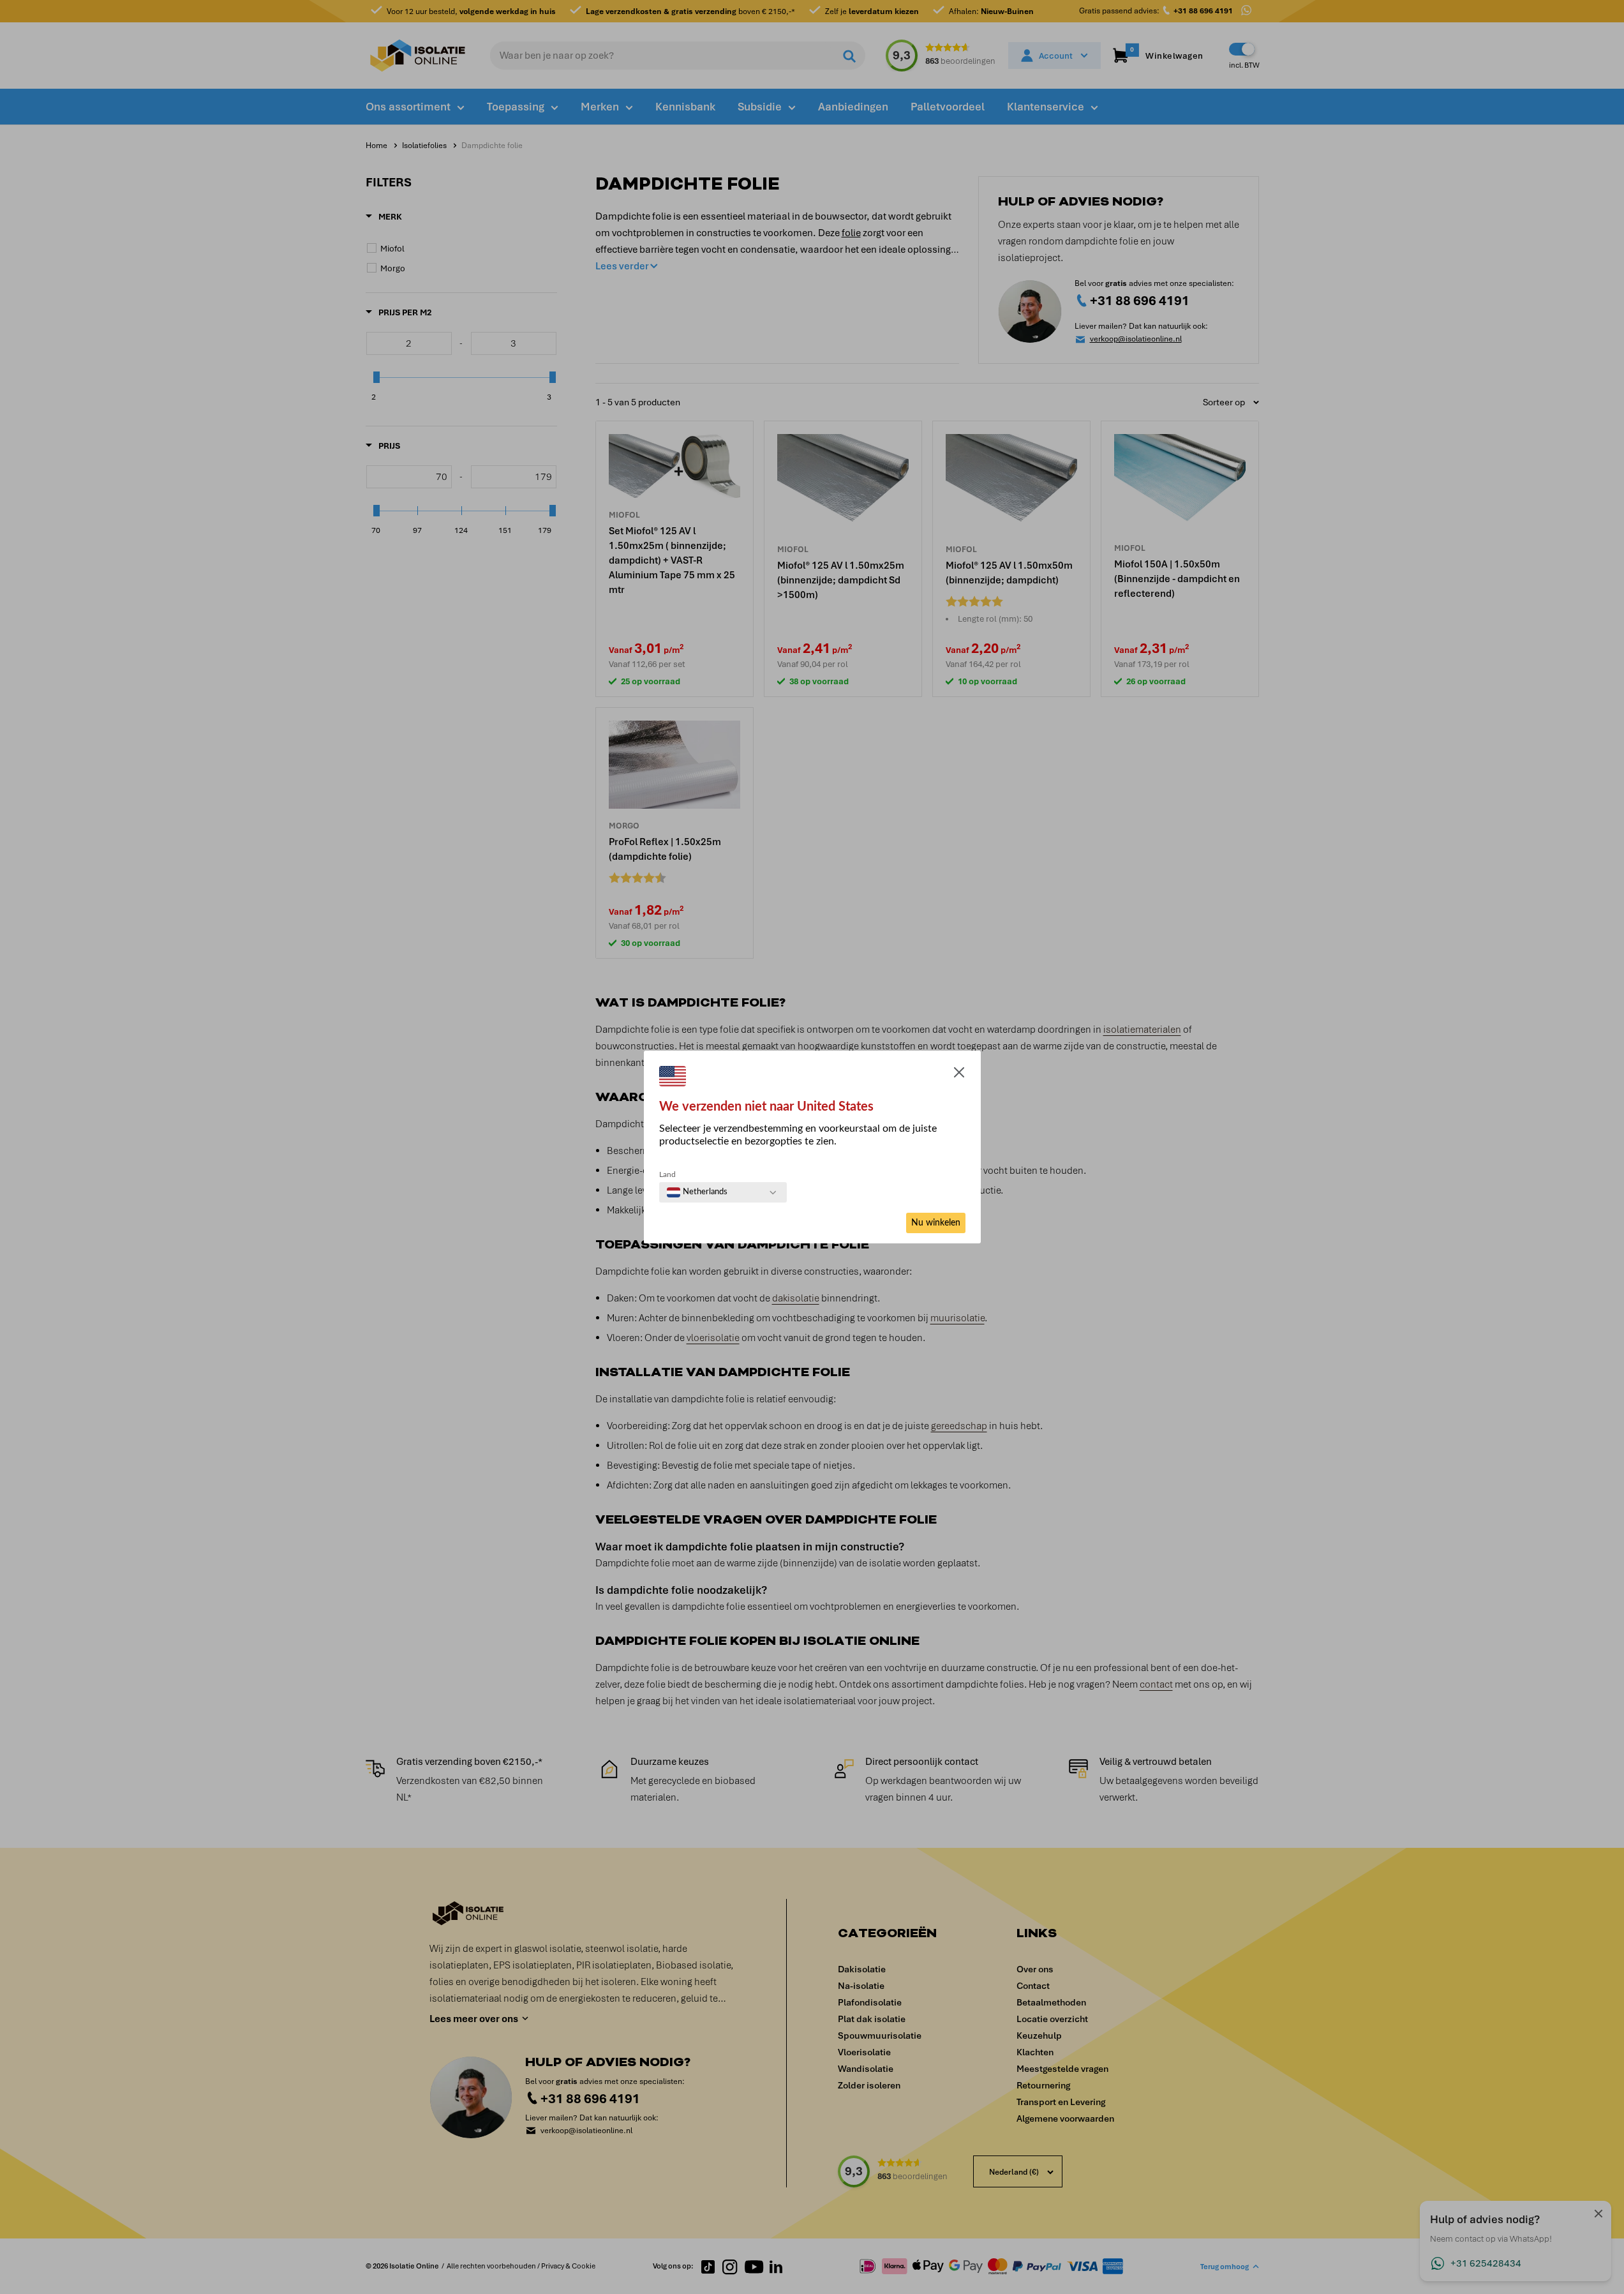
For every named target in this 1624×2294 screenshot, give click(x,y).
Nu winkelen (936, 1223)
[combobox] (697, 1192)
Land (667, 1174)
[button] (959, 1075)
